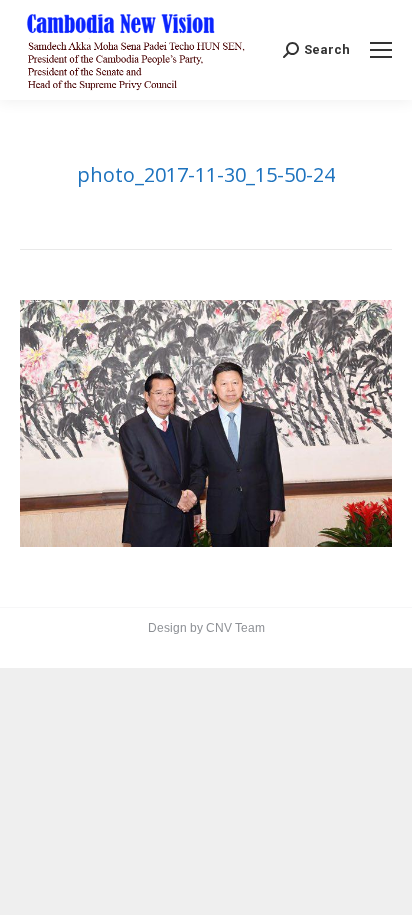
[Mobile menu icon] (381, 50)
